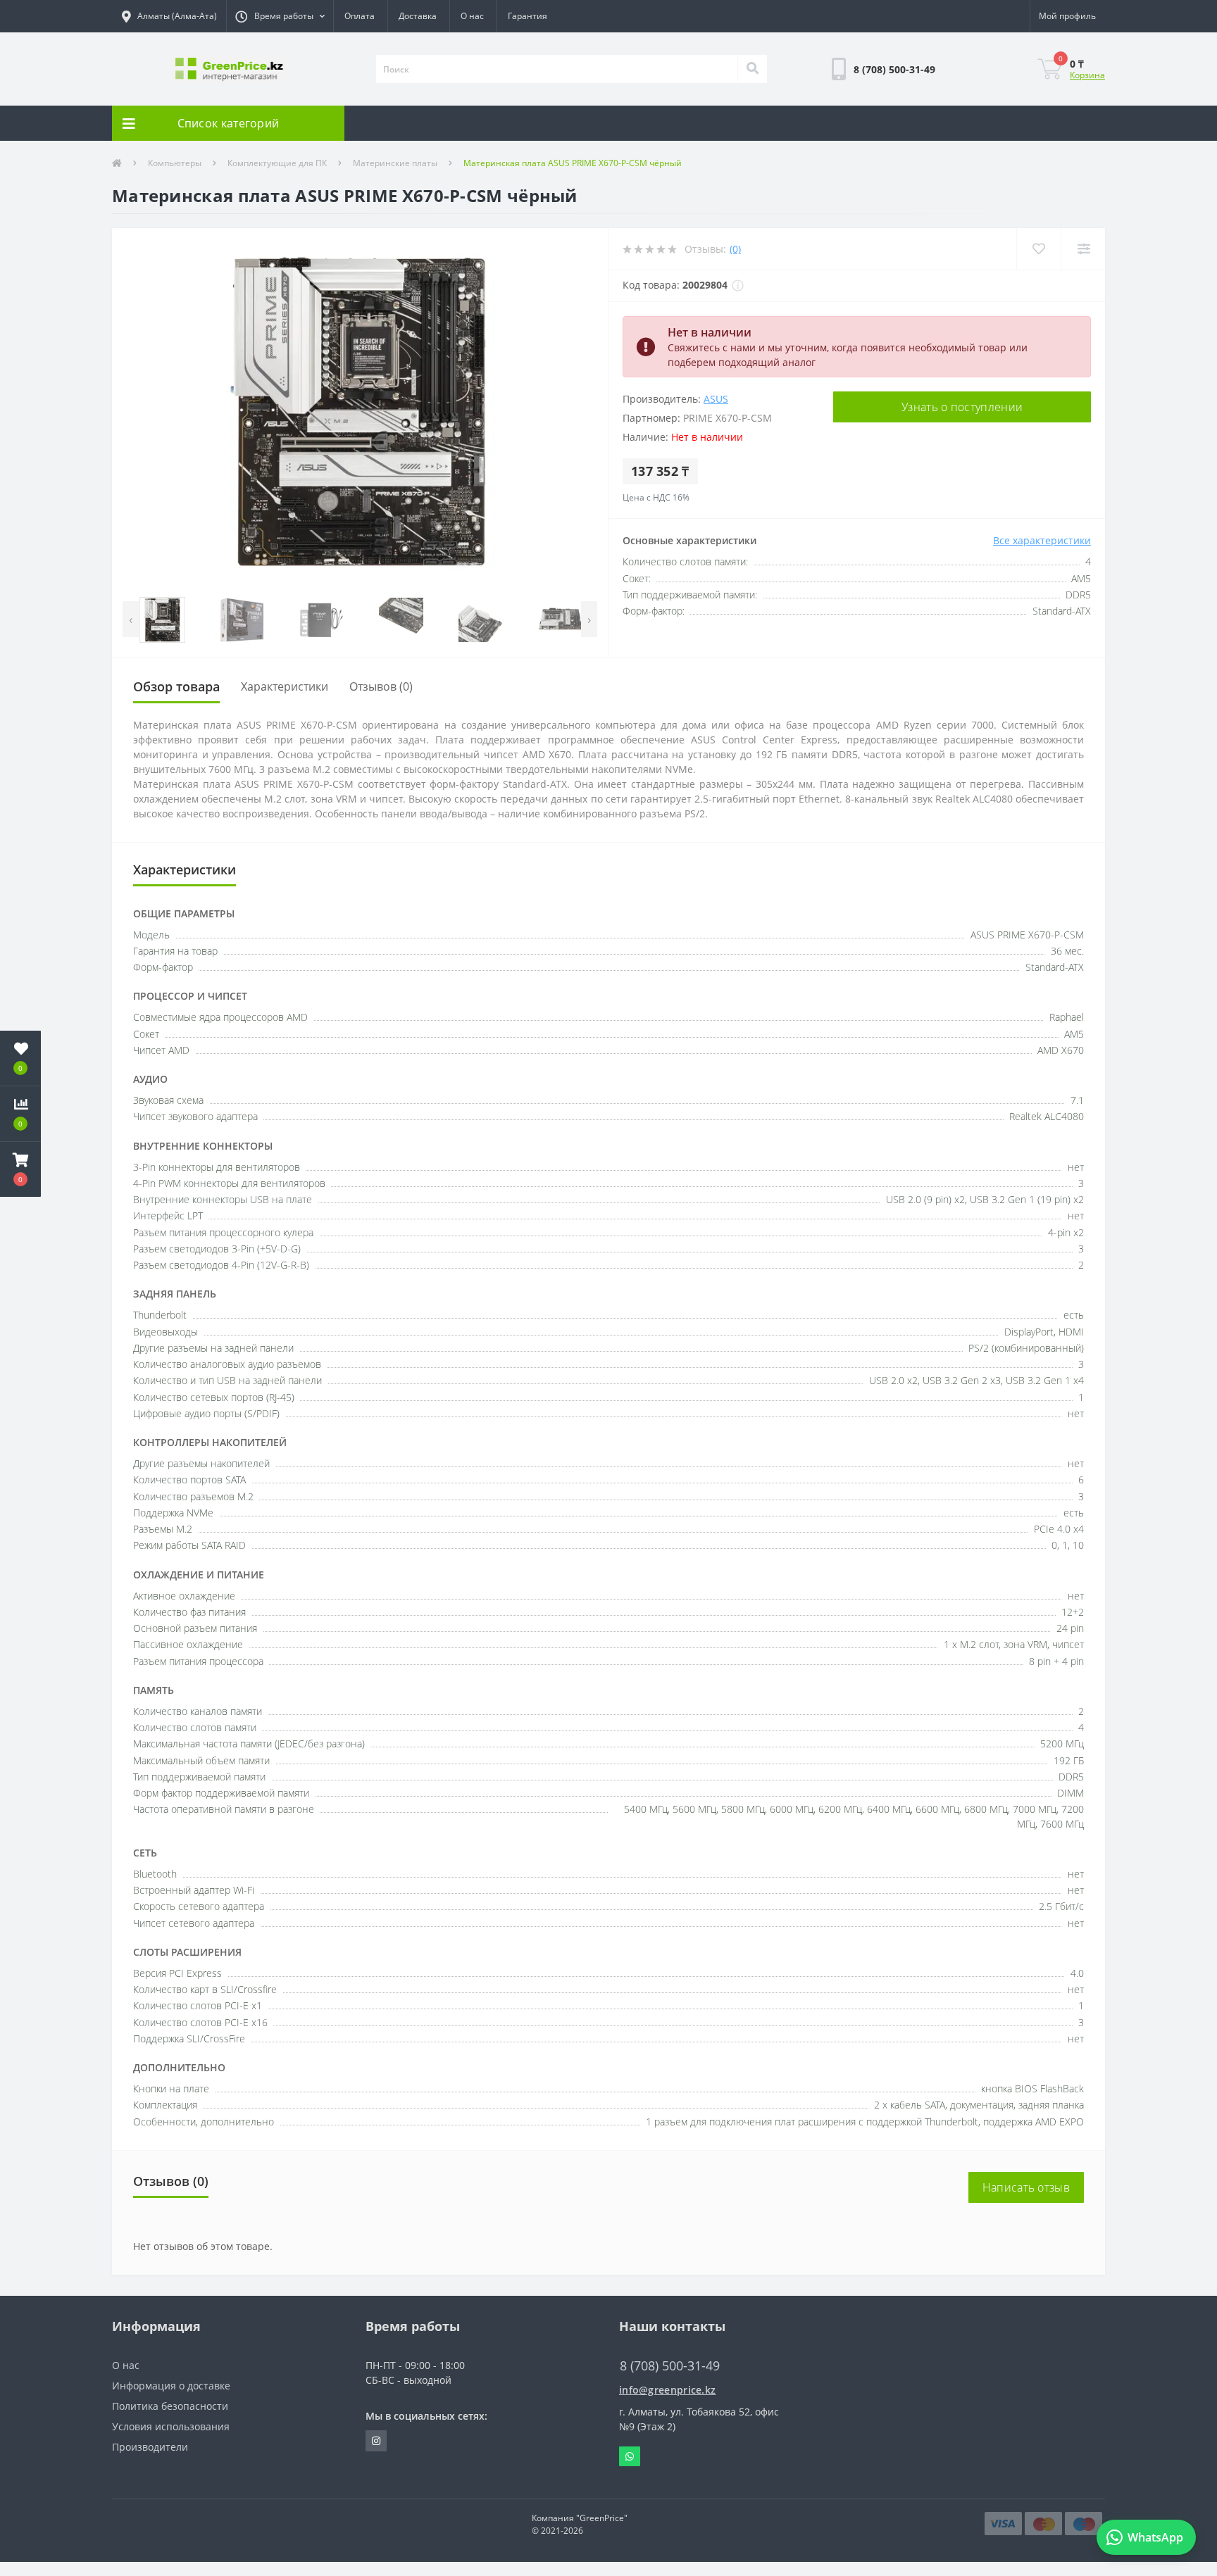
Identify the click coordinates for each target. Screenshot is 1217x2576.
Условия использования (171, 2426)
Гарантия (528, 16)
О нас (472, 16)
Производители (150, 2447)
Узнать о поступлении (962, 407)
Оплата (360, 16)
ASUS (716, 399)
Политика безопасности (170, 2406)
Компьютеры (175, 163)
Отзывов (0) (381, 686)
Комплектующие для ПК (277, 163)
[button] (280, 16)
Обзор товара (176, 686)
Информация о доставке (171, 2386)
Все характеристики (1042, 540)
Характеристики (285, 686)
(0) (735, 249)
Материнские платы (395, 163)
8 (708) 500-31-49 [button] (670, 2366)
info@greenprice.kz (667, 2390)
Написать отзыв (1026, 2187)
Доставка (418, 16)
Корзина (1087, 75)
